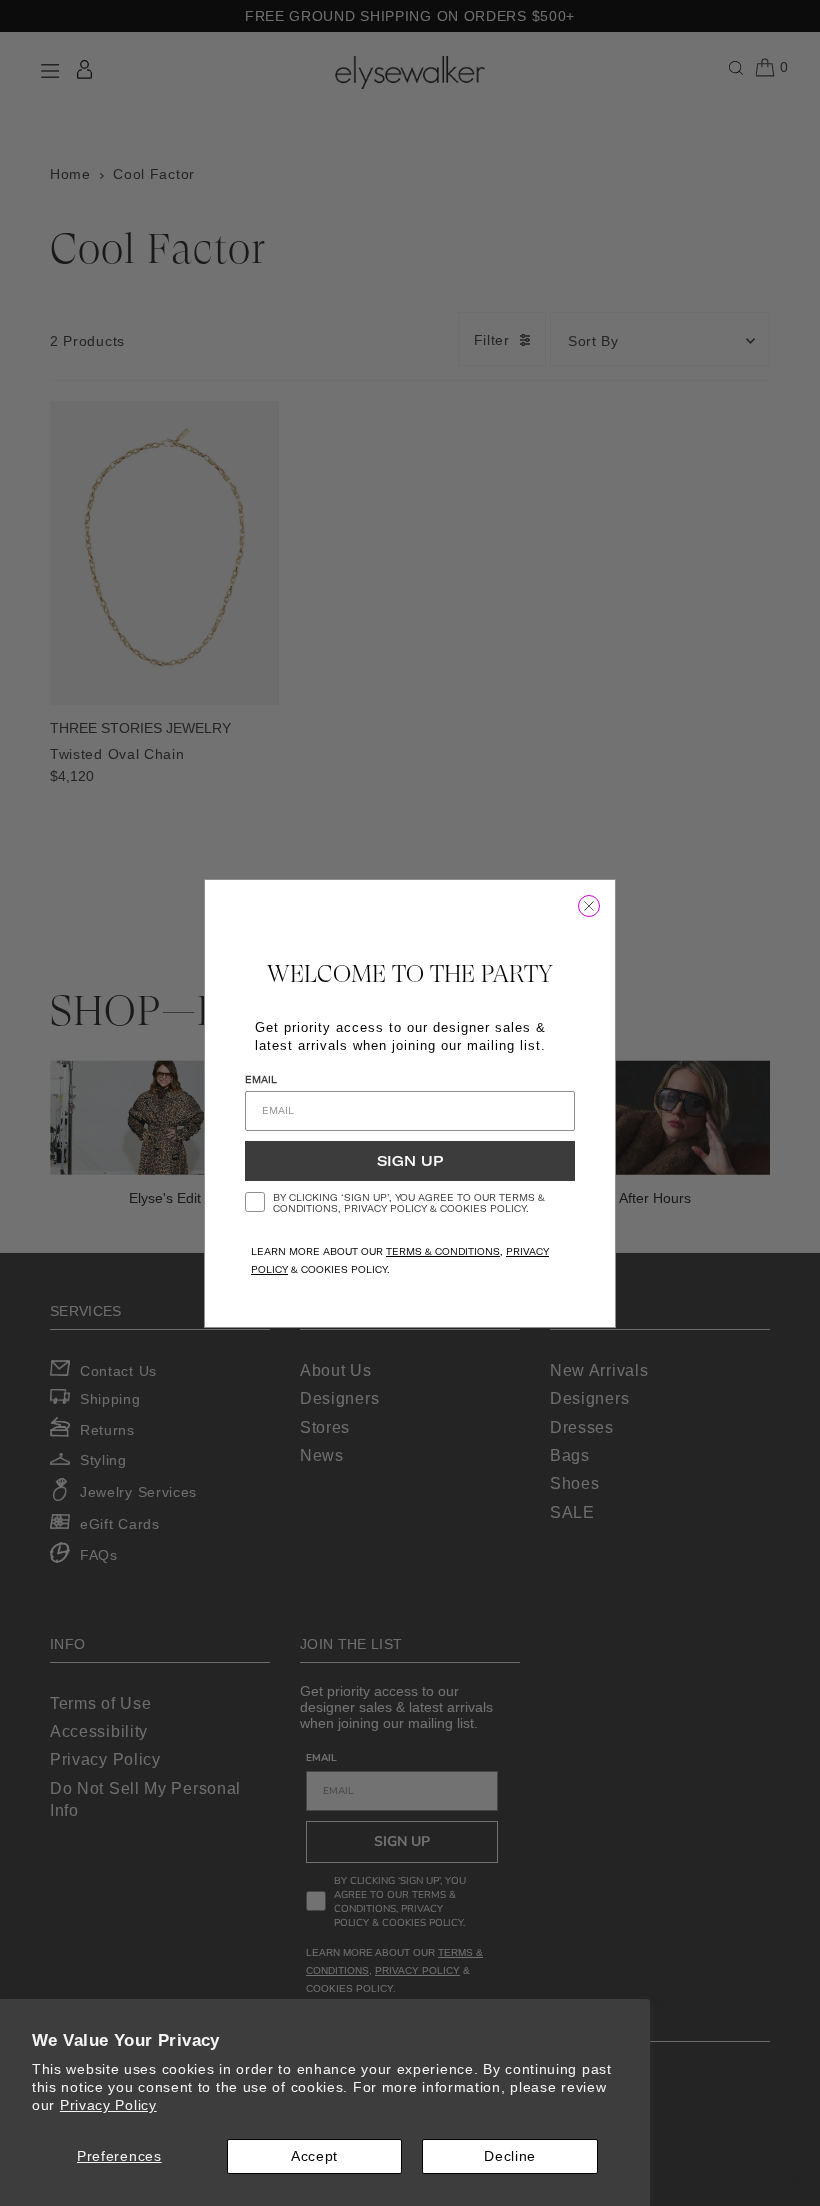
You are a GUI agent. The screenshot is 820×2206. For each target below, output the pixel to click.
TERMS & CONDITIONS (443, 1251)
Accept (314, 2156)
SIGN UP (410, 1161)
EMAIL (261, 1079)
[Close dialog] (589, 906)
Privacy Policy (108, 2105)
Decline (510, 2156)
